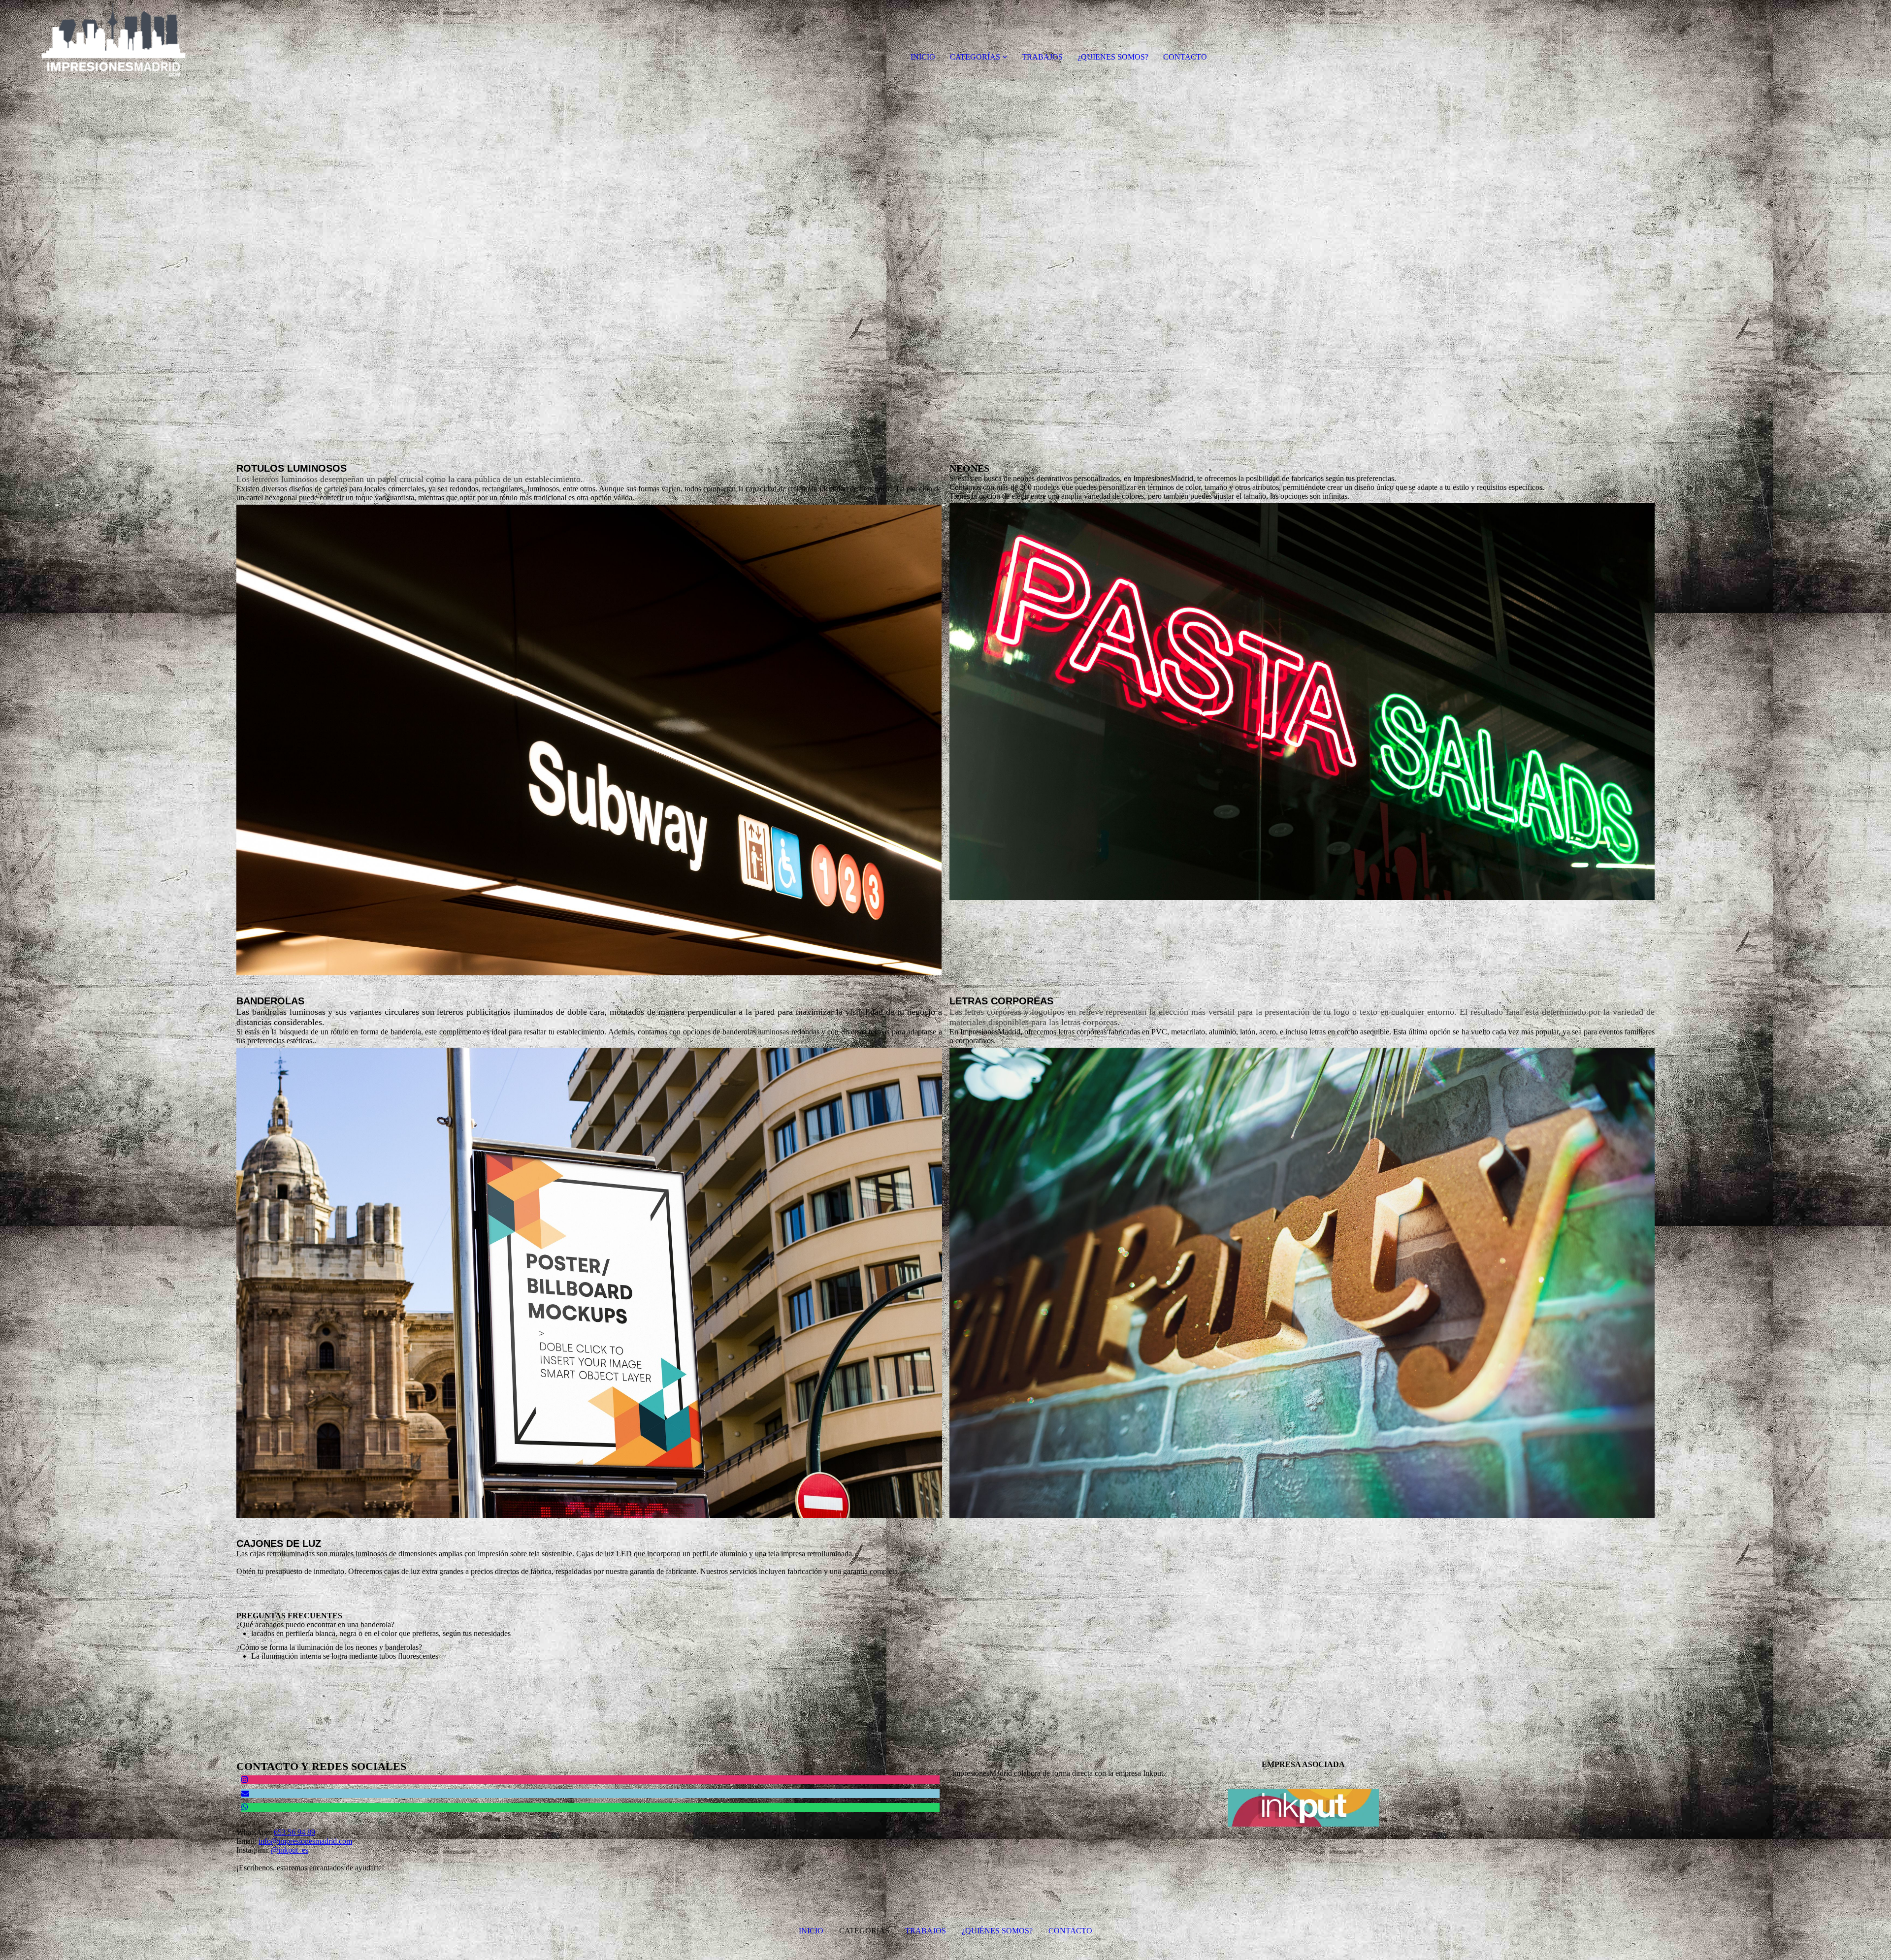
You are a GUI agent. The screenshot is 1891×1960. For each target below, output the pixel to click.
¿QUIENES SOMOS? (1113, 57)
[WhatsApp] (245, 1807)
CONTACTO (1185, 57)
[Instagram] (245, 1780)
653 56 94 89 (294, 1832)
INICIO (923, 57)
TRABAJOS (1042, 57)
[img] (113, 39)
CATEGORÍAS (975, 57)
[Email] (245, 1793)
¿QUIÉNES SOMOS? (996, 1931)
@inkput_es (290, 1850)
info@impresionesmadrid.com (305, 1841)
